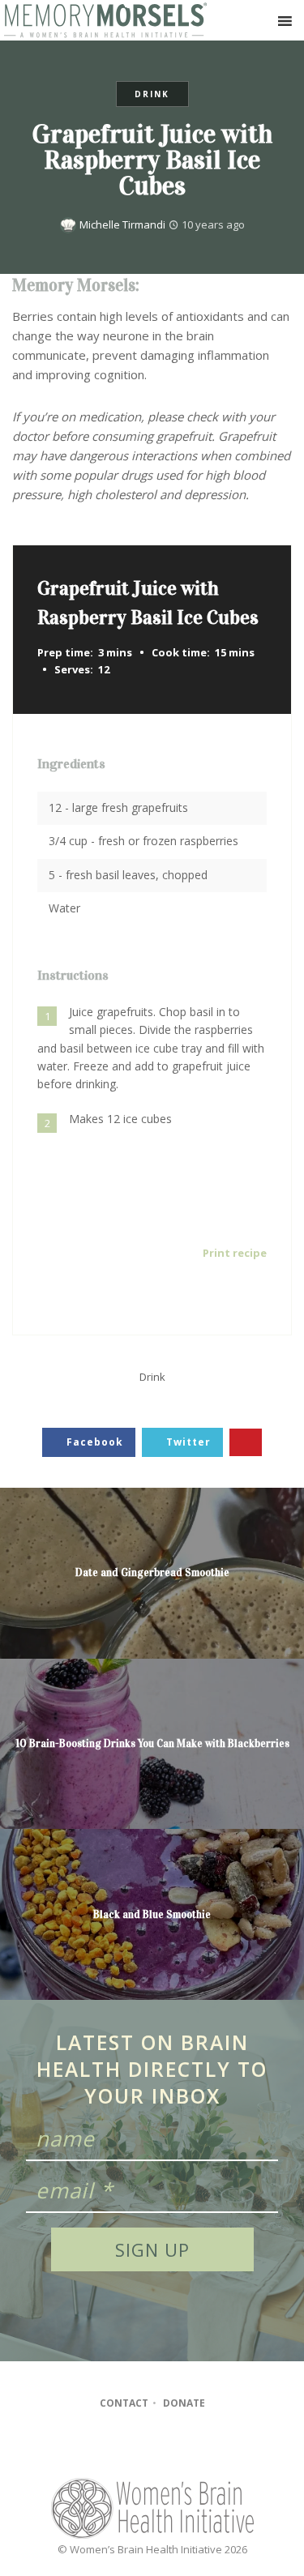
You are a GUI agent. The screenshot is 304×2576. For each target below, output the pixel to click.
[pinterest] (183, 2447)
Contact (124, 2403)
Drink (152, 94)
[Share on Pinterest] (246, 1443)
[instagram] (151, 2447)
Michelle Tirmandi (122, 224)
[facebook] (120, 2447)
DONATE (184, 2403)
